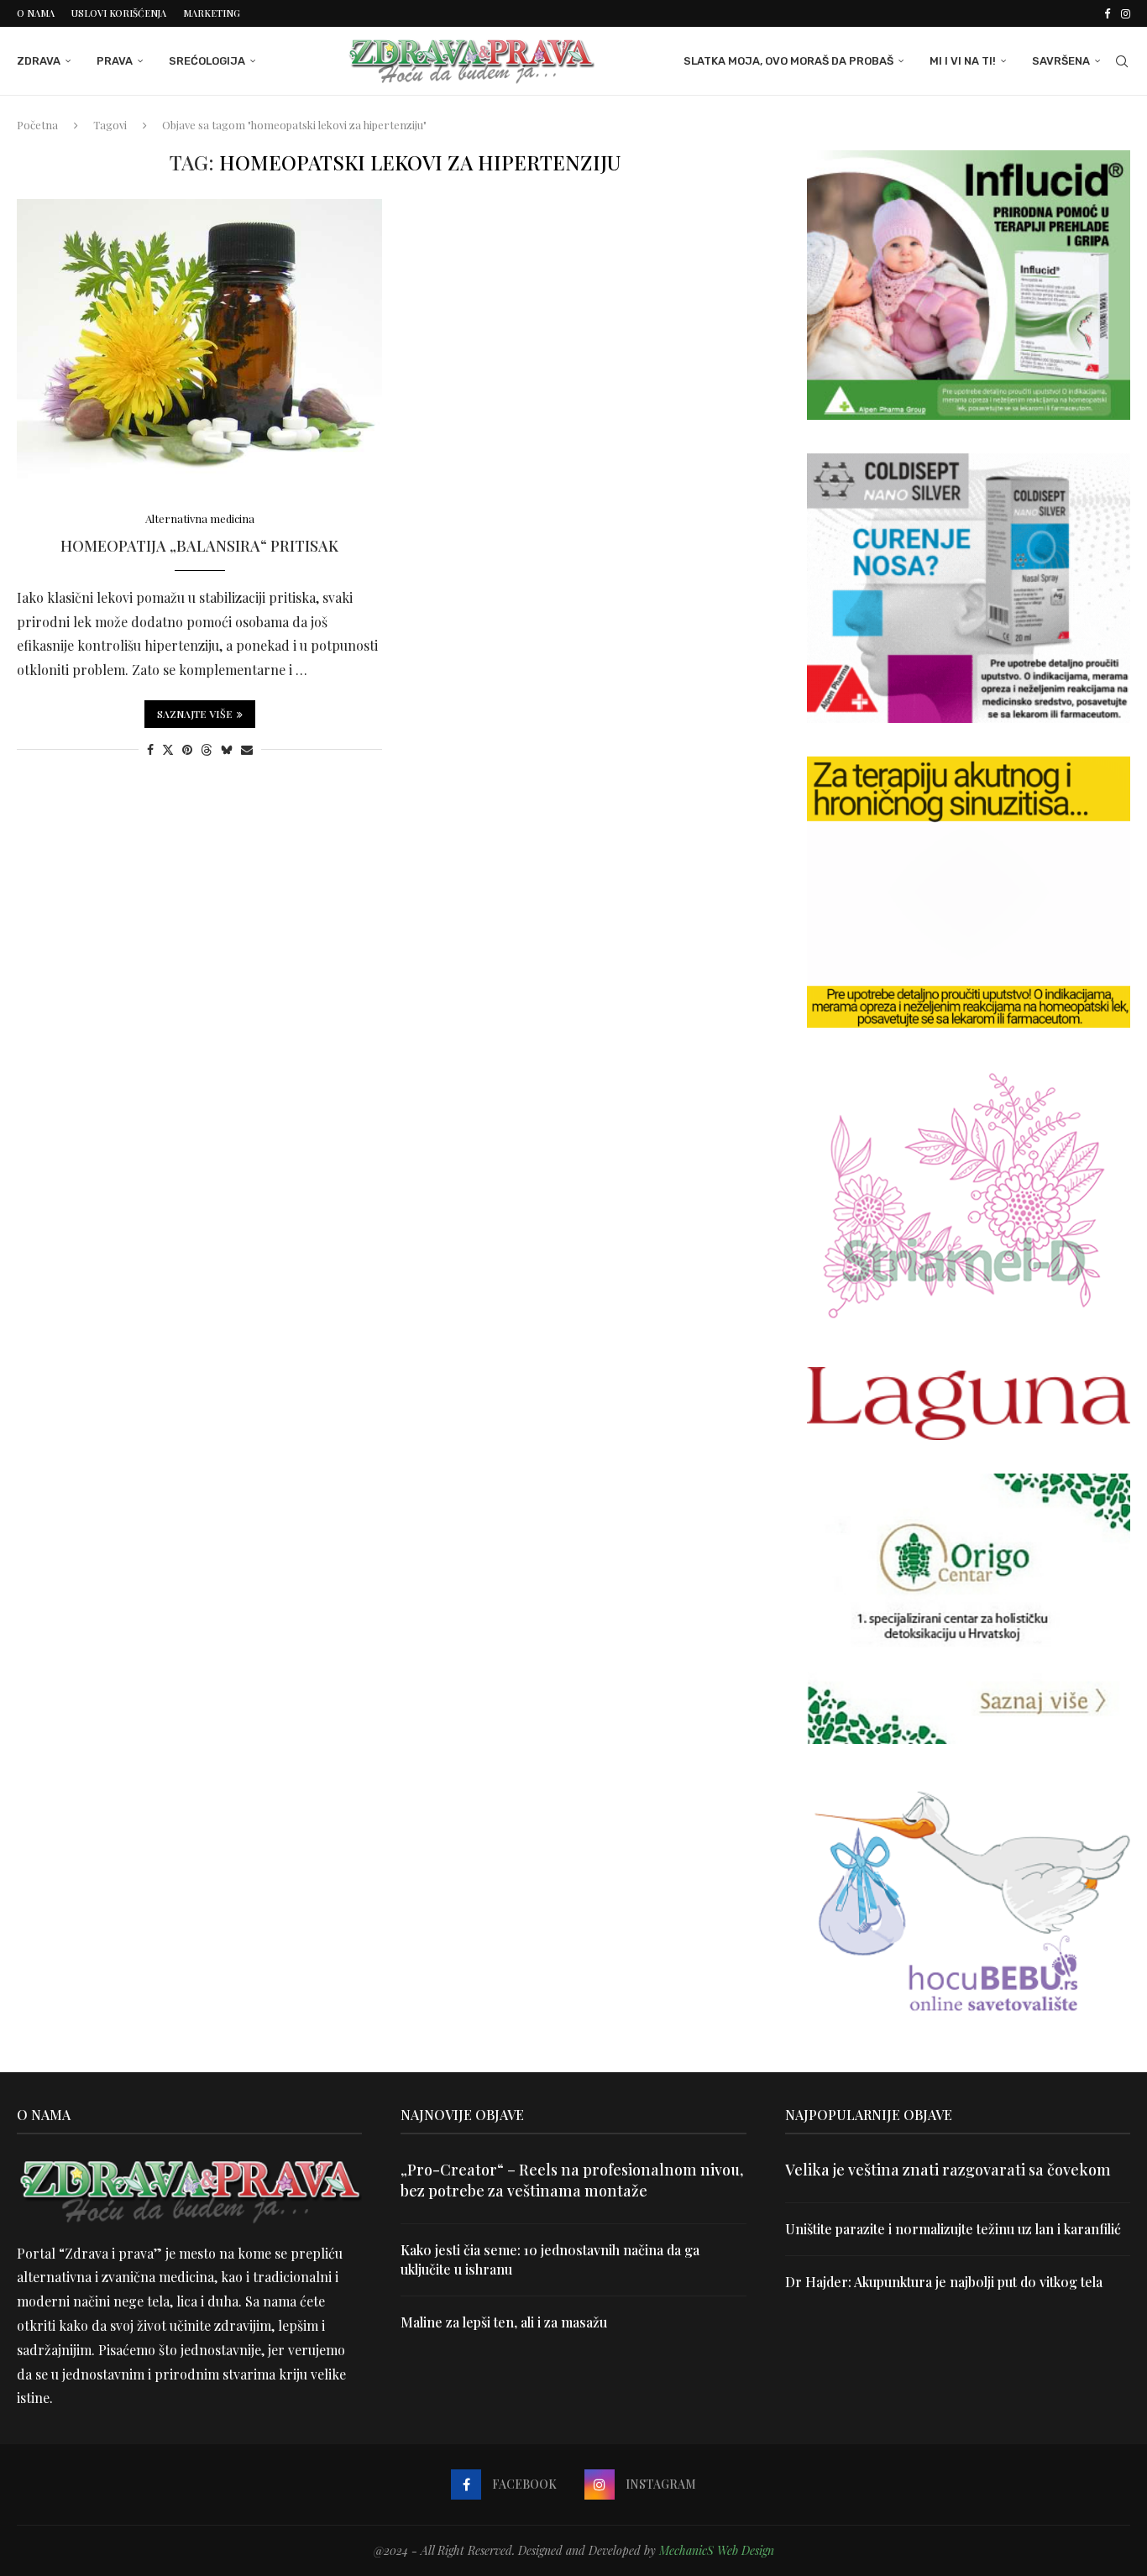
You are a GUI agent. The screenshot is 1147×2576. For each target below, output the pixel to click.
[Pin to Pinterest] (187, 749)
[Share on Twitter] (168, 749)
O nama (36, 13)
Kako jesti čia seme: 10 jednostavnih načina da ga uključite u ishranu (550, 2259)
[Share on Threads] (207, 749)
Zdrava (39, 61)
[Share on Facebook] (150, 749)
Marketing (212, 13)
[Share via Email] (247, 749)
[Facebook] (1107, 13)
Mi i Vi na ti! (963, 61)
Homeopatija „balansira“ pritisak (199, 546)
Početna (37, 125)
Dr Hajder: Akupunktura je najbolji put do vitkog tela (944, 2282)
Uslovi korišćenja (119, 13)
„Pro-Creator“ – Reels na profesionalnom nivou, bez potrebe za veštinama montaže (572, 2180)
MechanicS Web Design (717, 2550)
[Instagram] (1126, 13)
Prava (115, 61)
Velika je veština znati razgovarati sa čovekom (948, 2170)
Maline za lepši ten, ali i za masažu (504, 2322)
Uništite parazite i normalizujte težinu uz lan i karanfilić (953, 2229)
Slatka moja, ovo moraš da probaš (788, 61)
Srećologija (207, 61)
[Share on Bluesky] (227, 749)
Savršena (1061, 61)
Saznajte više (195, 714)
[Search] (1122, 61)
